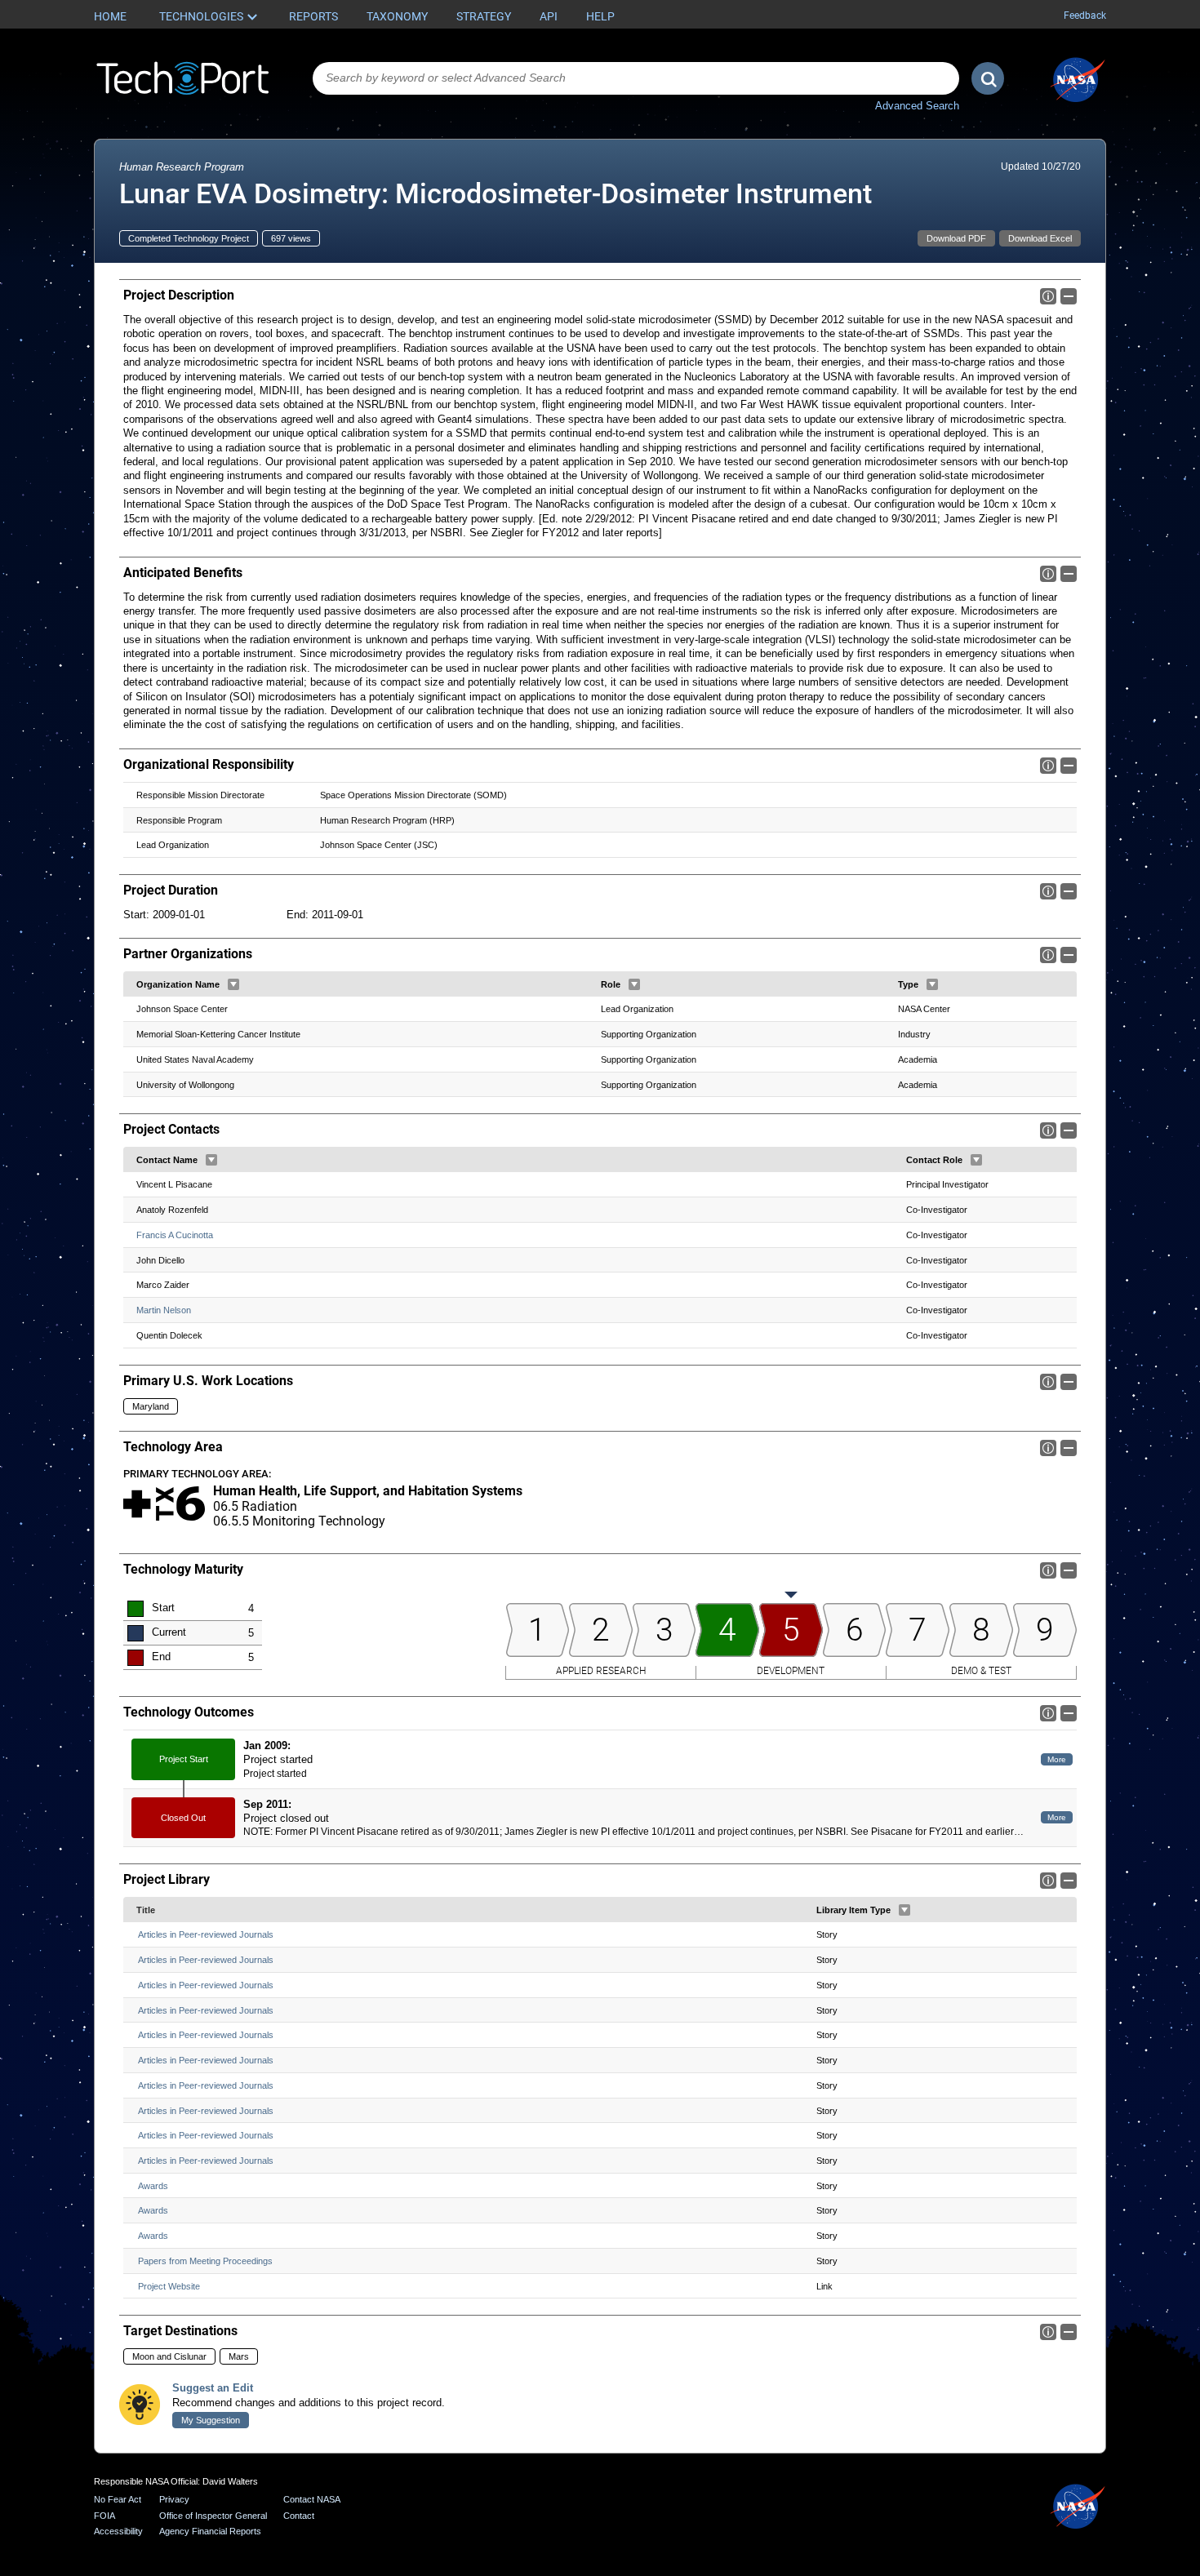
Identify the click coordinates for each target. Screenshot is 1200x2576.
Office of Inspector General (213, 2516)
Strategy (484, 16)
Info (1048, 296)
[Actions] (233, 984)
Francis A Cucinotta (175, 1235)
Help (600, 16)
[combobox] (636, 78)
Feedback (1085, 16)
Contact (299, 2516)
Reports (313, 16)
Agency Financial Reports (210, 2531)
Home (110, 16)
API (549, 16)
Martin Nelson (164, 1310)
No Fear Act (118, 2499)
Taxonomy (397, 16)
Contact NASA (312, 2499)
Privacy (174, 2499)
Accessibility (118, 2531)
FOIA (104, 2516)
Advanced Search (917, 106)
